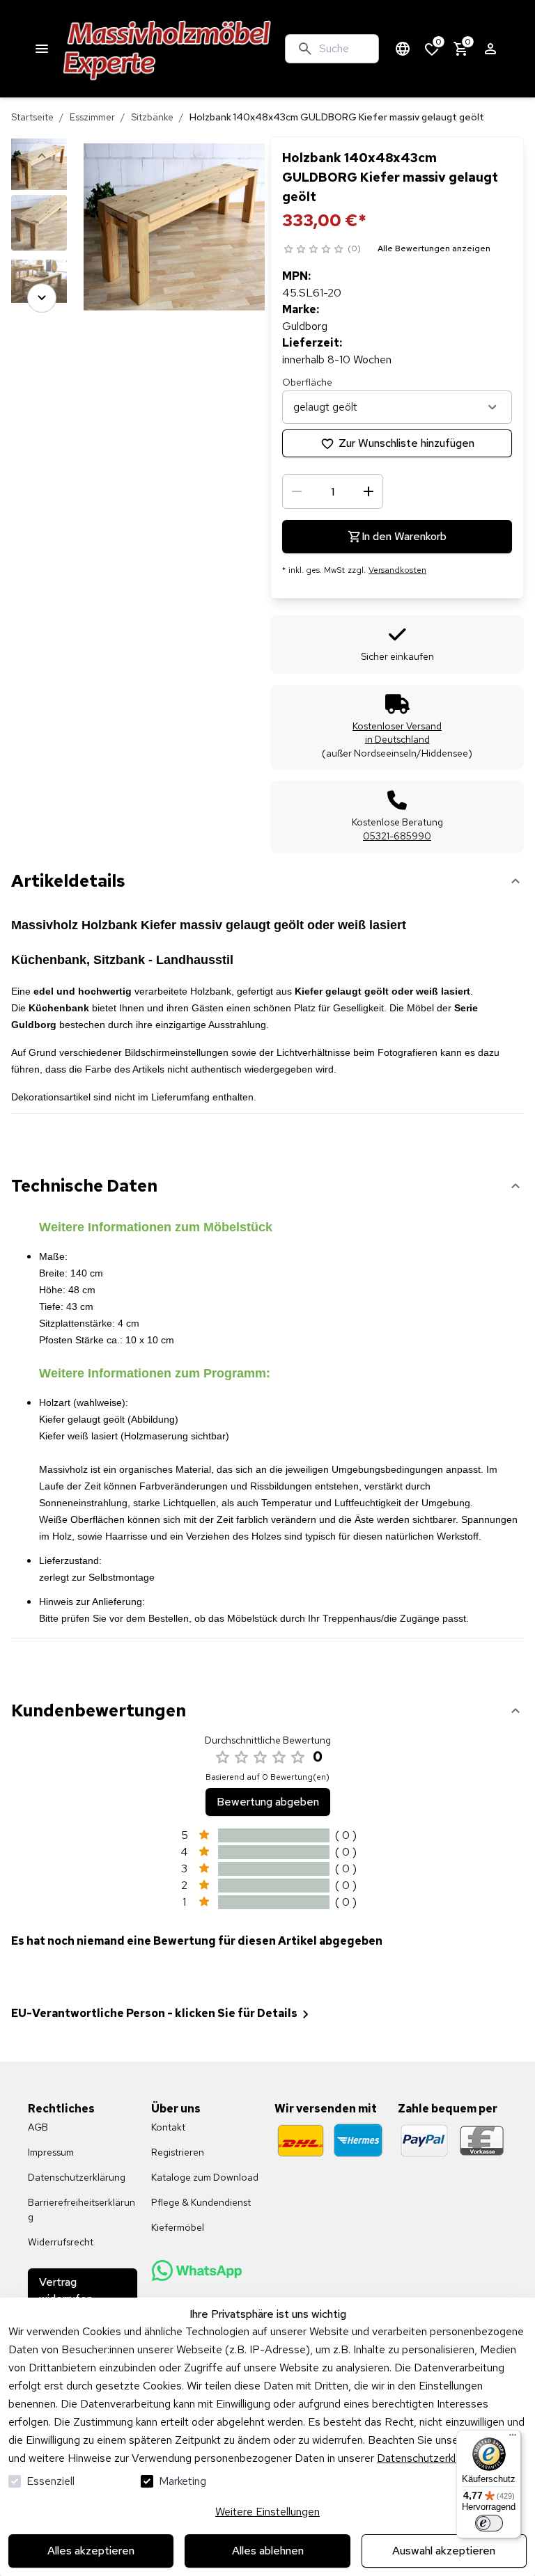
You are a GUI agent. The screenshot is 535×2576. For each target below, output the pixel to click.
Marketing (183, 2481)
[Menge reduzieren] (297, 491)
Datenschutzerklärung (429, 2458)
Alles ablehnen (268, 2551)
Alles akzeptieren (91, 2551)
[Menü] (513, 2438)
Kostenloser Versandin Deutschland (397, 733)
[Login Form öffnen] (490, 49)
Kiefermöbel (178, 2227)
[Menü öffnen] (42, 49)
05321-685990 (397, 836)
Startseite (32, 117)
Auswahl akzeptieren (444, 2551)
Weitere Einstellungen (267, 2512)
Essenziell (51, 2481)
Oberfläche (307, 382)
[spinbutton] (333, 491)
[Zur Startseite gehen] (168, 49)
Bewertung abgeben (268, 1802)
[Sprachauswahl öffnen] (403, 49)
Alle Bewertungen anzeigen (434, 248)
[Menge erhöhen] (369, 491)
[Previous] (42, 156)
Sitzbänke (152, 117)
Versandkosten (397, 570)
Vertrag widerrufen (66, 2290)
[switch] (489, 2523)
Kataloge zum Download (205, 2177)
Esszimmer (92, 117)
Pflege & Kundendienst (201, 2202)
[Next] (42, 298)
